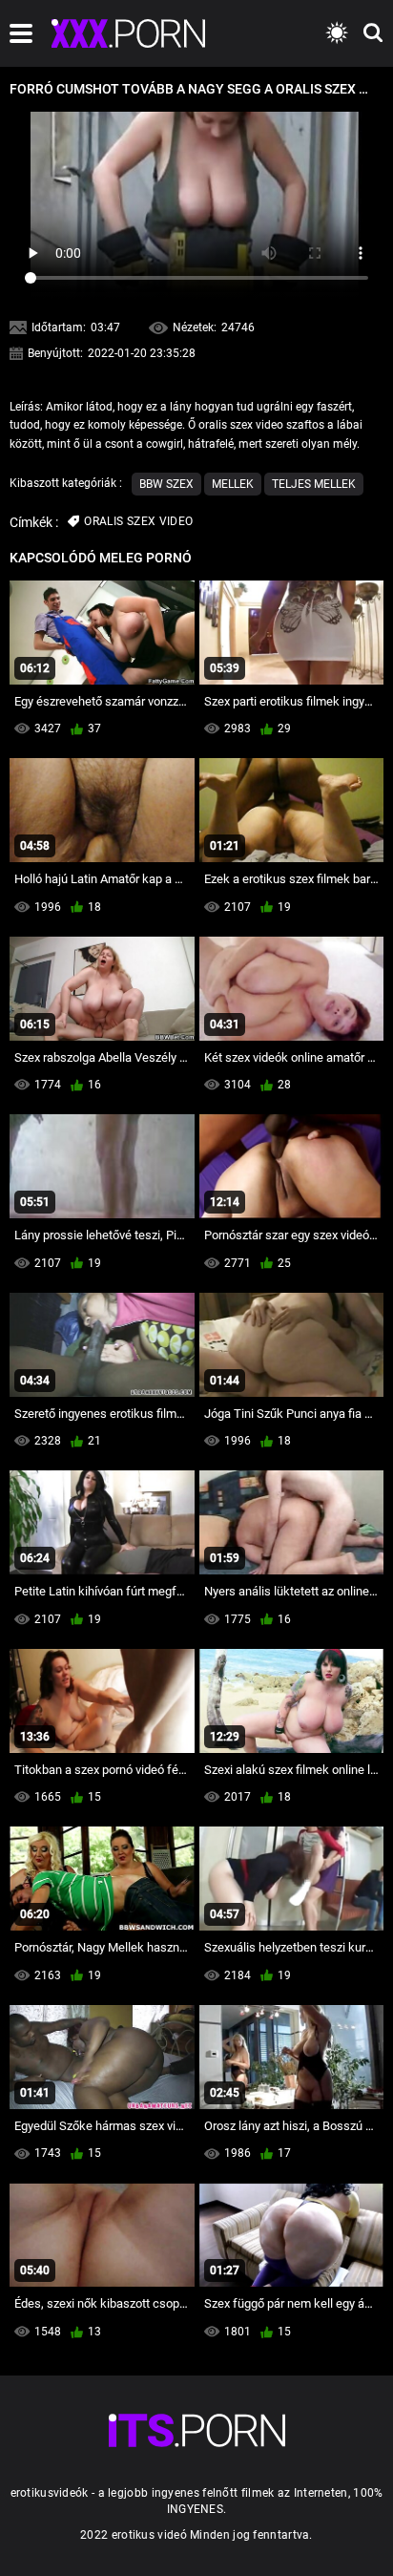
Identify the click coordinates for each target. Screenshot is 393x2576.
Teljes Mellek (314, 484)
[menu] (21, 33)
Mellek (233, 484)
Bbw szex (166, 484)
